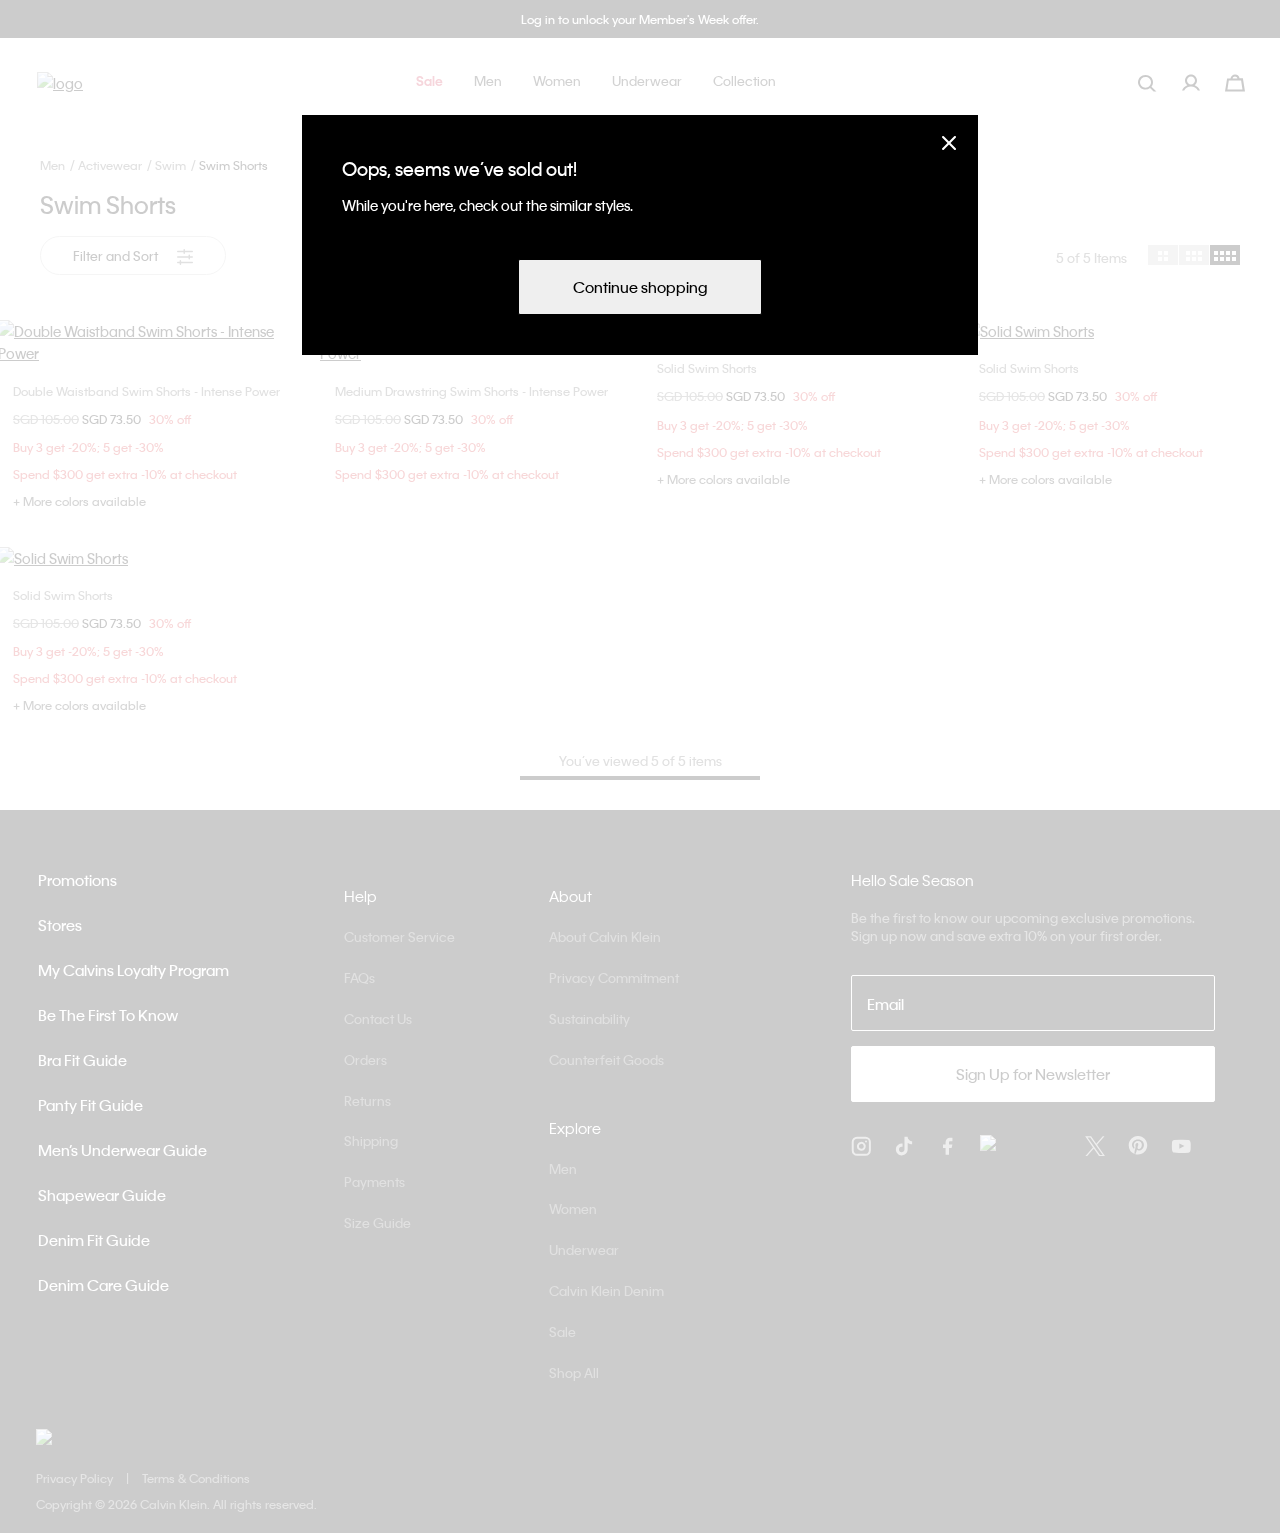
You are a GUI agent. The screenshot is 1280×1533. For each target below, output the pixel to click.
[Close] (949, 142)
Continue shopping (640, 287)
